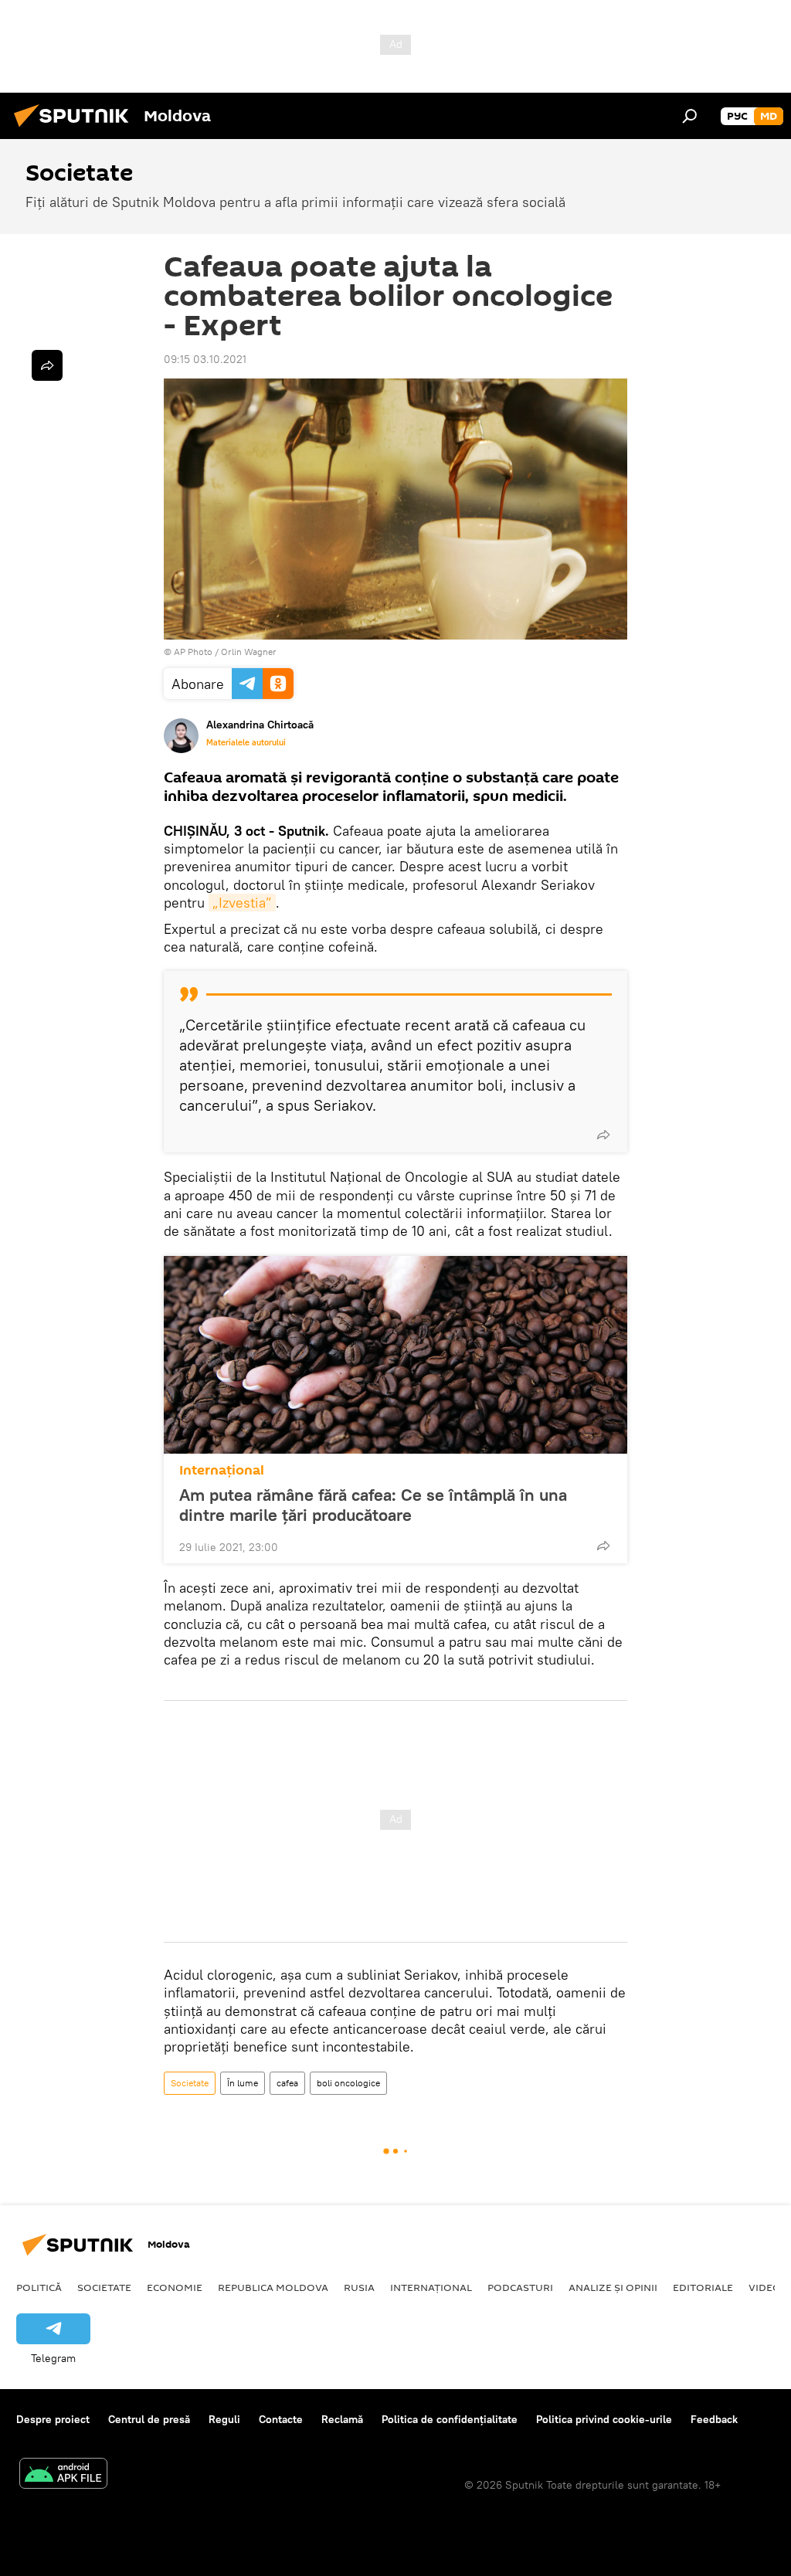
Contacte (281, 2419)
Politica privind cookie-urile (604, 2419)
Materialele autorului (246, 742)
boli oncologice (348, 2083)
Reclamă (342, 2419)
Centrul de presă (149, 2419)
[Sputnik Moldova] (76, 129)
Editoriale (703, 2287)
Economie (175, 2287)
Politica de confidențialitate (450, 2419)
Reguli (224, 2419)
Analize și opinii (613, 2287)
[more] (603, 1135)
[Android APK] (63, 2475)
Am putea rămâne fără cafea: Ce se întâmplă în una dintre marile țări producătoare (373, 1505)
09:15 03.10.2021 (205, 359)
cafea (287, 2083)
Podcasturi (520, 2287)
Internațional (222, 1470)
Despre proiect (53, 2419)
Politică (39, 2287)
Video (765, 2287)
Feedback (714, 2419)
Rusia (359, 2287)
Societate (190, 2083)
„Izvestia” (242, 903)
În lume (243, 2083)
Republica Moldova (273, 2287)
